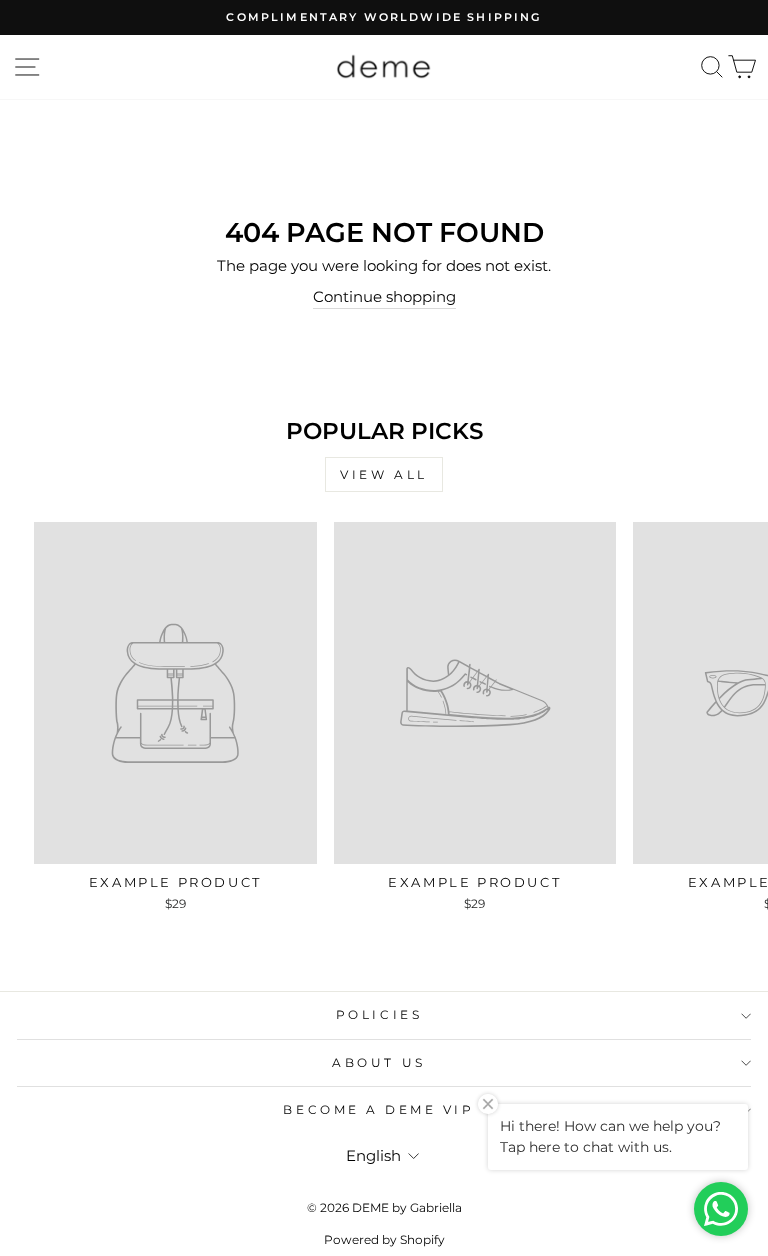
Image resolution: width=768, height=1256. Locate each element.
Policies (379, 1015)
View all (384, 474)
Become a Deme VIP (378, 1110)
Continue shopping (384, 297)
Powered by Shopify (384, 1239)
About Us (378, 1063)
